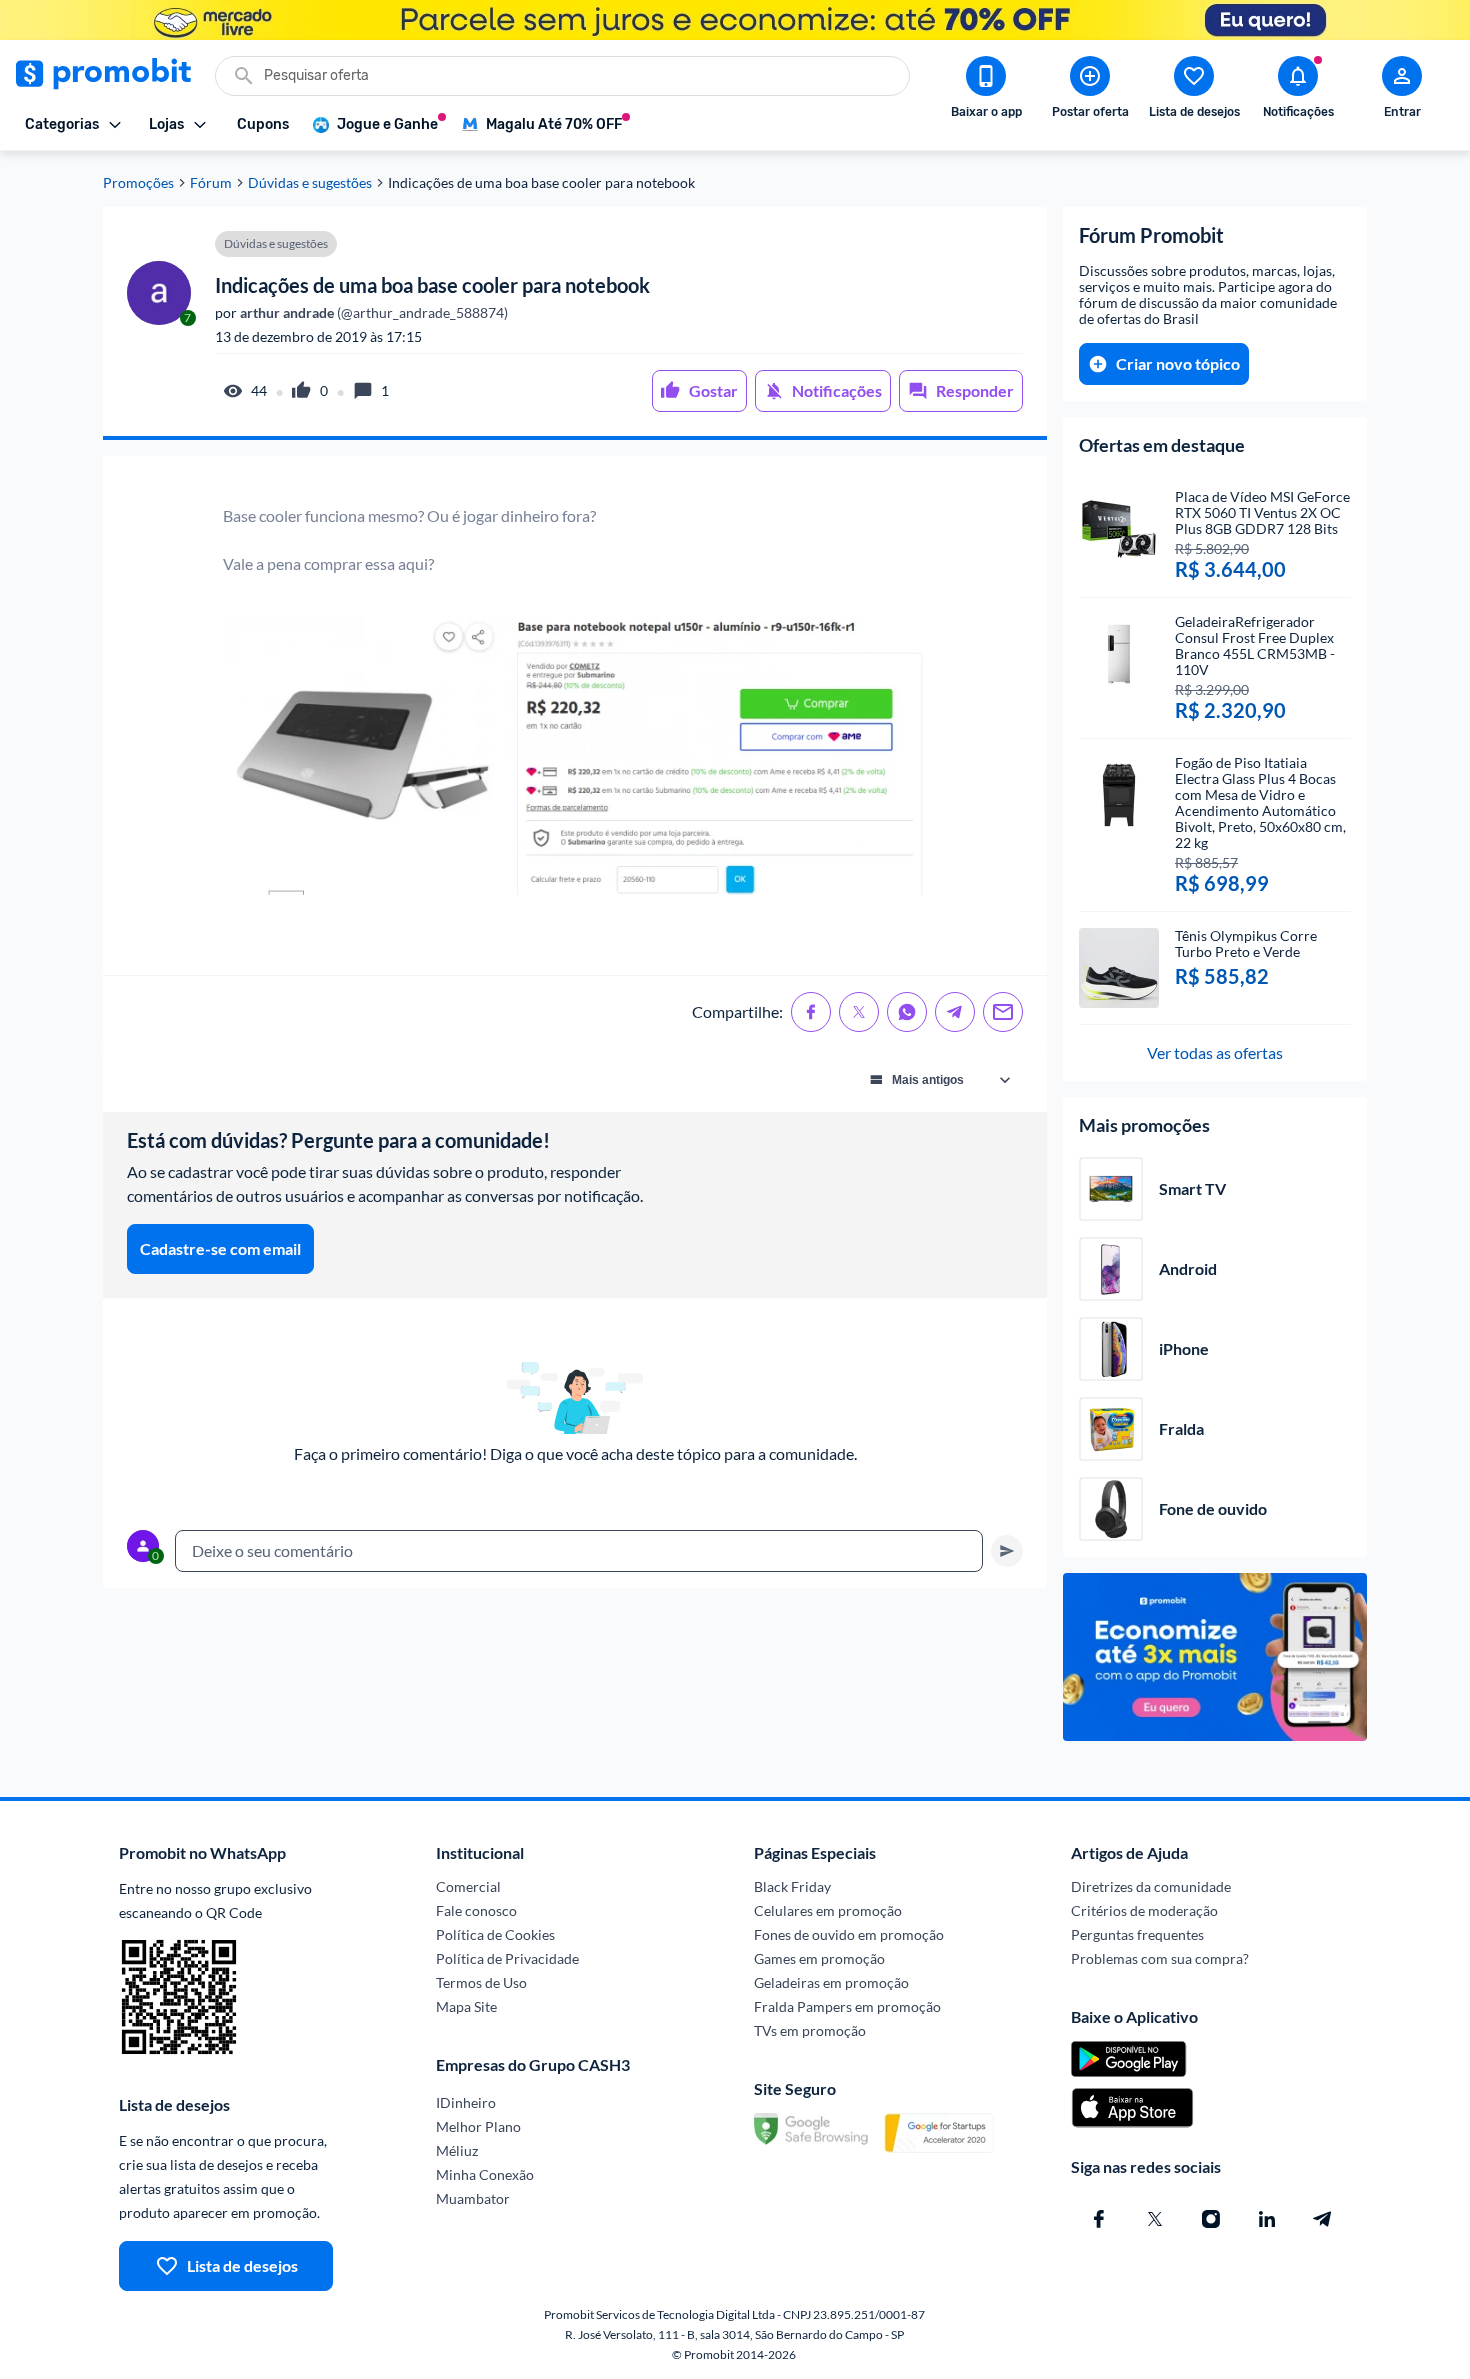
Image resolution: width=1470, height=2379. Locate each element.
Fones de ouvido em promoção (849, 1934)
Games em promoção (819, 1958)
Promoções (138, 183)
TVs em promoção (810, 2030)
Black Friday (792, 1886)
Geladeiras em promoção (831, 1982)
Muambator (473, 2198)
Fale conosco (476, 1910)
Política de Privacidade (507, 1958)
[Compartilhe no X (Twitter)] (859, 1012)
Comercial (468, 1886)
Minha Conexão (485, 2174)
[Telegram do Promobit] (1323, 2219)
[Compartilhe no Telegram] (955, 1012)
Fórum (211, 183)
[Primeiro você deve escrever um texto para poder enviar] (1007, 1551)
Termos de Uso (481, 1982)
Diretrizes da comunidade (1151, 1886)
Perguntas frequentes (1137, 1934)
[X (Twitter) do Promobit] (1155, 2219)
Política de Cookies (495, 1934)
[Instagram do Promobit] (1211, 2219)
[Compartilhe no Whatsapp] (907, 1012)
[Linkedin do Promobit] (1267, 2219)
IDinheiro (466, 2102)
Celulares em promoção (828, 1910)
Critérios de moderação (1144, 1910)
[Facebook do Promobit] (1099, 2219)
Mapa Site (466, 2006)
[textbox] (579, 1551)
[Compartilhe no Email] (1003, 1012)
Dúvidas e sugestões (310, 183)
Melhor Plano (478, 2126)
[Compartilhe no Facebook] (811, 1012)
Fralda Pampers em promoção (847, 2006)
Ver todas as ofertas (1215, 1052)
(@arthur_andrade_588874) (372, 313)
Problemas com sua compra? (1160, 1958)
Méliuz (457, 2150)
